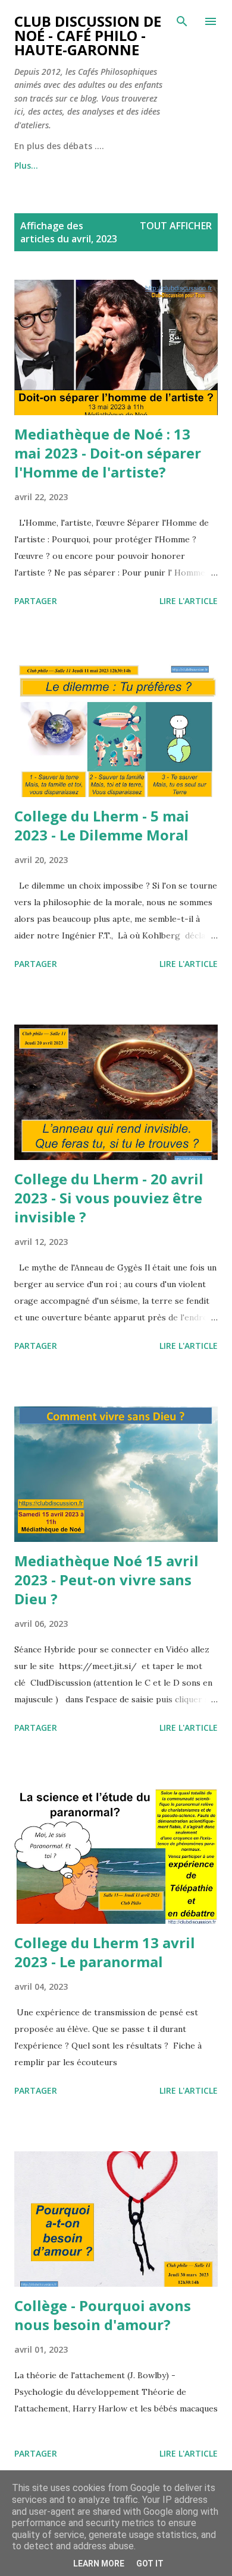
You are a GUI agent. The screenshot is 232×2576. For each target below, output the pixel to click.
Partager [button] (36, 601)
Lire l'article (189, 601)
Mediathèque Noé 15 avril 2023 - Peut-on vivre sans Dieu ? (106, 1580)
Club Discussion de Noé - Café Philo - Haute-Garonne (88, 35)
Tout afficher (176, 226)
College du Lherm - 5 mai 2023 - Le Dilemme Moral (102, 825)
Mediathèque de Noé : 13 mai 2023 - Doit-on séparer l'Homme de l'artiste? (108, 453)
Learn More (99, 2564)
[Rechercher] (182, 21)
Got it (150, 2564)
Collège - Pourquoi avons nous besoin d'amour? (103, 2315)
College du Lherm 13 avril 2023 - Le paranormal (105, 1952)
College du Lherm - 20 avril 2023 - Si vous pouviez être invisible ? (109, 1198)
